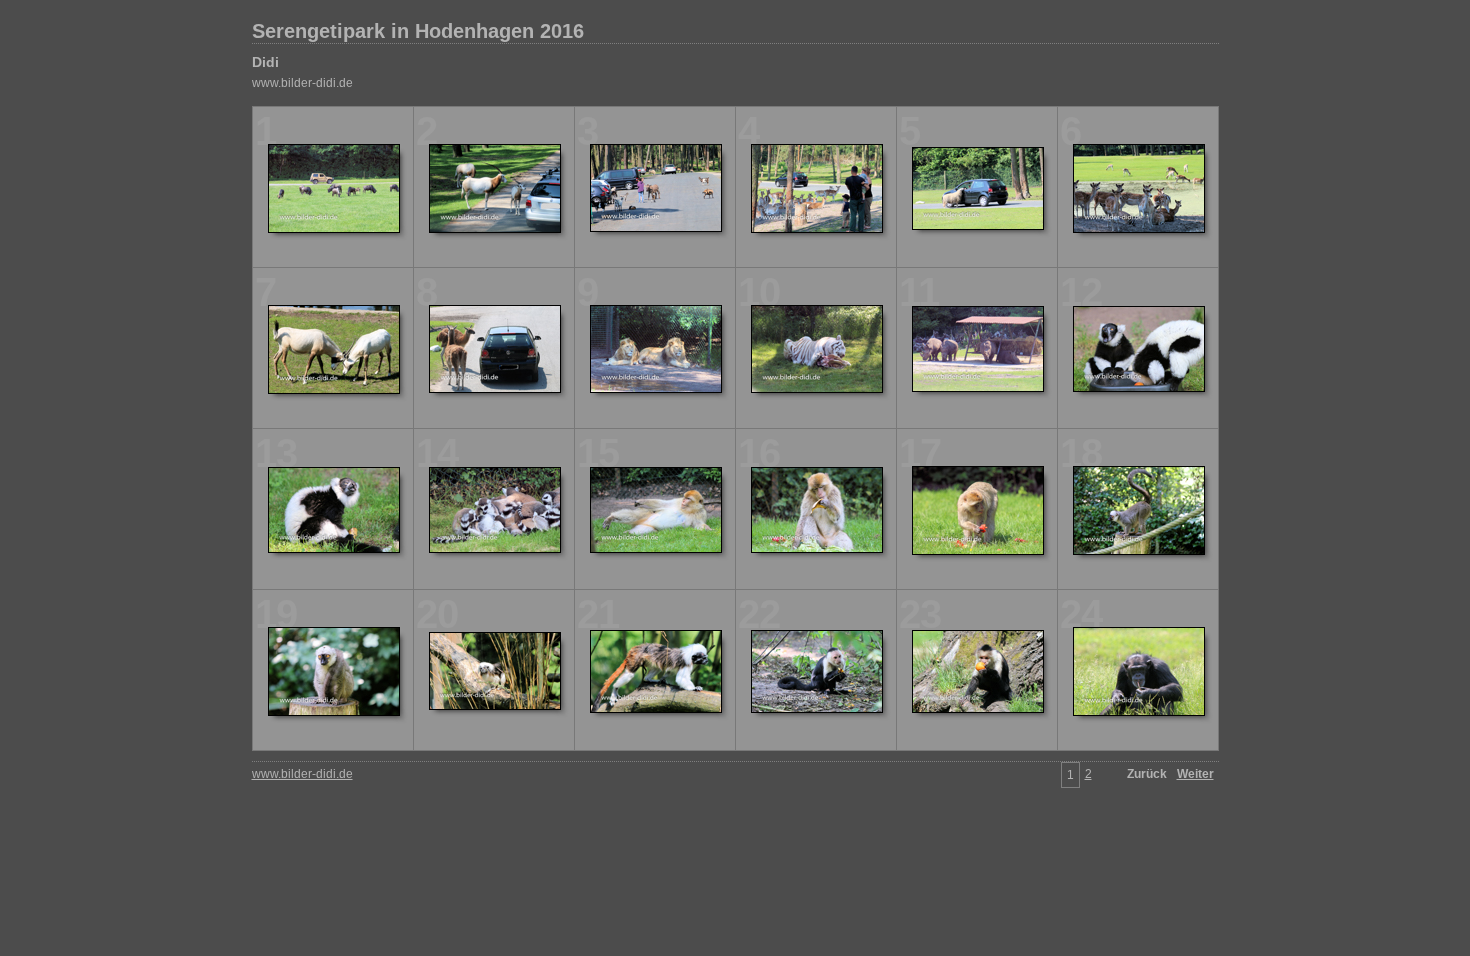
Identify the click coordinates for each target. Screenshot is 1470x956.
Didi (265, 62)
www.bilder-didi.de (302, 83)
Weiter (1195, 774)
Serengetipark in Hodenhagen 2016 (418, 31)
